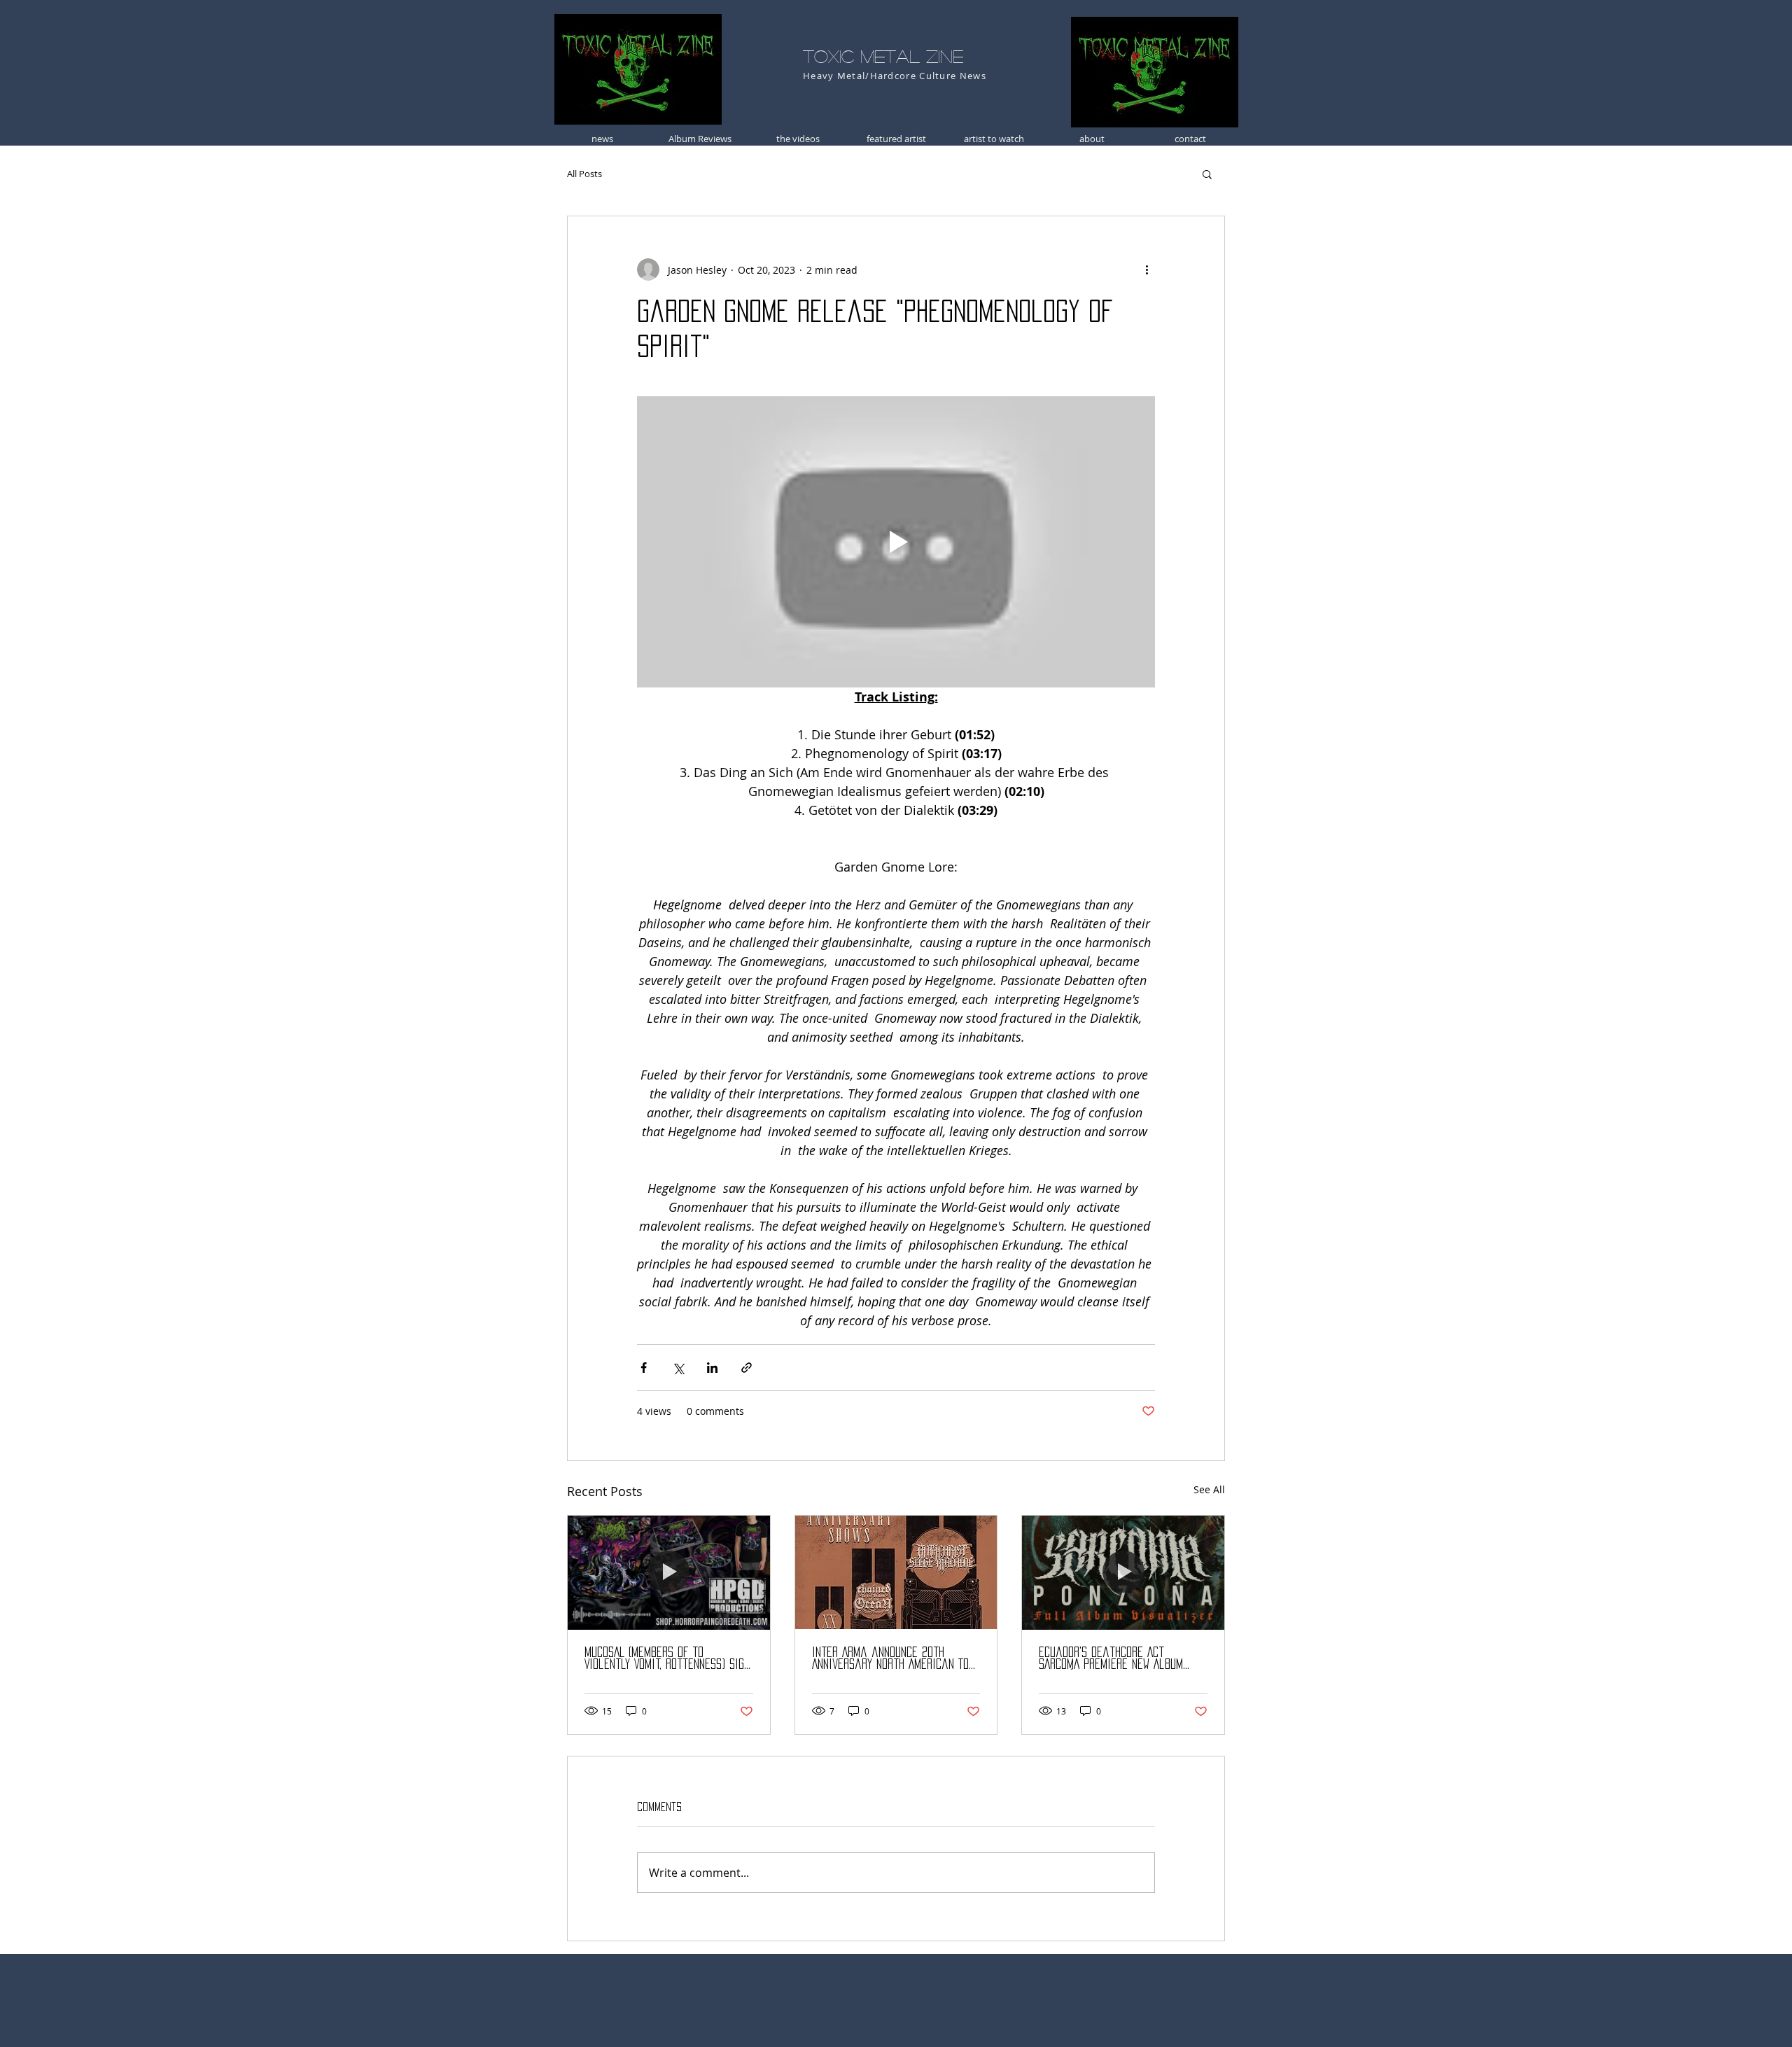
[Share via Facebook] (644, 1368)
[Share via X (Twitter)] (678, 1368)
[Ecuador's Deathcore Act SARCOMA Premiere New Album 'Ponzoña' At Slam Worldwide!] (1123, 1572)
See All (1209, 1489)
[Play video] (896, 542)
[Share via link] (747, 1368)
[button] (1207, 174)
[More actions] (1147, 270)
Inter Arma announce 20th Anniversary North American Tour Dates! (896, 1659)
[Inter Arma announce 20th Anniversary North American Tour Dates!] (896, 1572)
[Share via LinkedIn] (712, 1368)
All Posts (584, 174)
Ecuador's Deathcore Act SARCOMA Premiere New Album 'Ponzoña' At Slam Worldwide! (1112, 1659)
